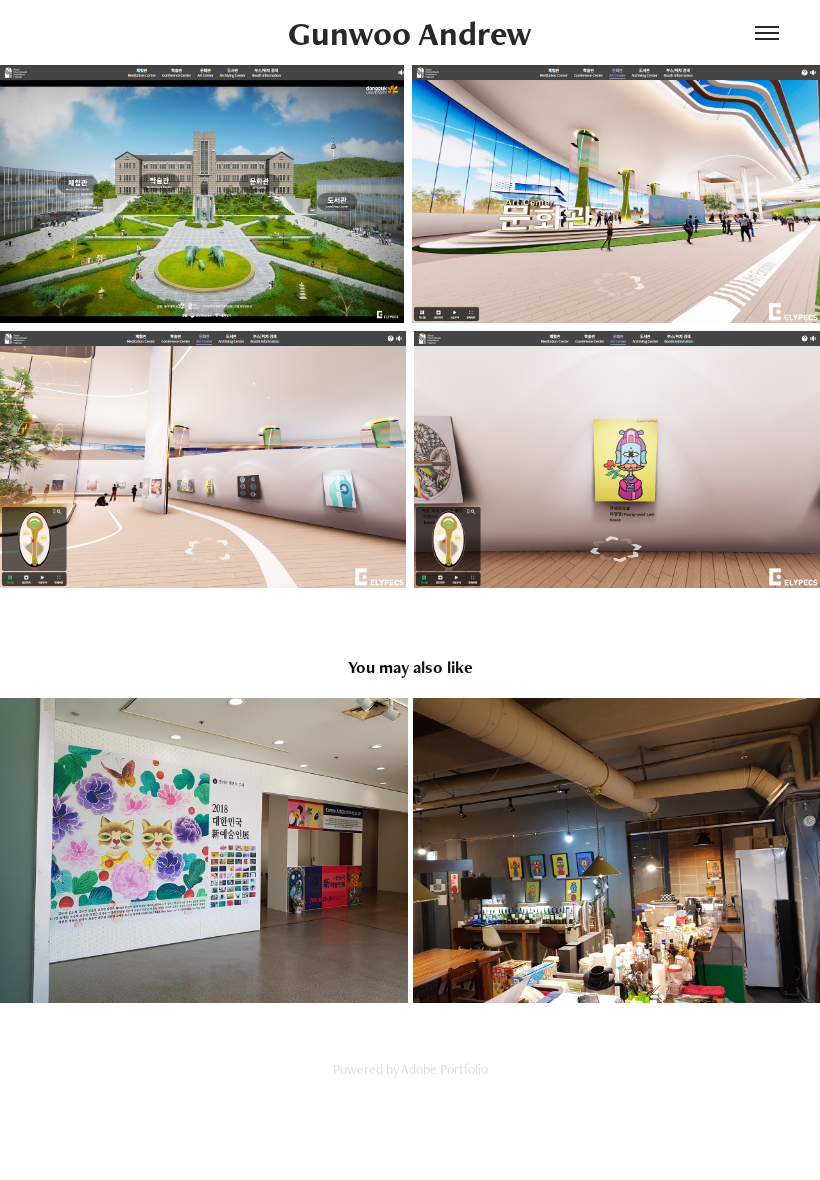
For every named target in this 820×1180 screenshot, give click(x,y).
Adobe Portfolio (444, 1069)
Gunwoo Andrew (410, 33)
